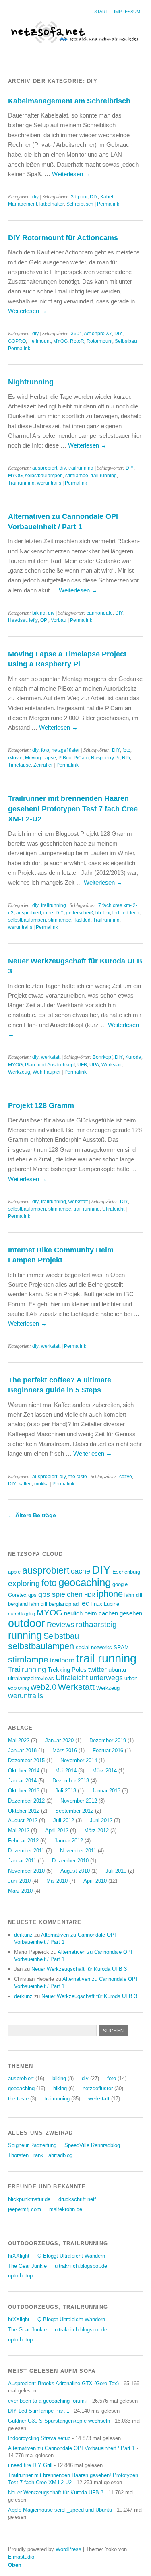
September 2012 (74, 1811)
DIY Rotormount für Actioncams (63, 238)
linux (97, 1604)
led (116, 913)
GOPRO (17, 341)
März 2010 (20, 1891)
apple (14, 1572)
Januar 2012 (69, 1841)
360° (76, 334)
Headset (17, 620)
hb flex (103, 913)
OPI (44, 620)
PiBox (65, 758)
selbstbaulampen (44, 476)
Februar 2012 (23, 1841)
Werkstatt (112, 1065)
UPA (94, 1065)
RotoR (77, 341)
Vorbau (59, 620)
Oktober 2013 (24, 1791)
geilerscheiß (80, 913)
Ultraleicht (113, 1209)
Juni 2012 (101, 1820)
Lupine (112, 1604)
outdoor (27, 1623)
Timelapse (20, 765)
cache (81, 1571)
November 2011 (78, 1851)
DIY (94, 197)
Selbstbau (126, 341)
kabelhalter (52, 204)
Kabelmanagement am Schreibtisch (69, 101)
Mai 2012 (19, 1830)
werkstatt (51, 1057)
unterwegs (106, 1678)
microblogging (22, 1614)
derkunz (23, 1935)
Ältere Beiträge (32, 1515)
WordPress (68, 2549)
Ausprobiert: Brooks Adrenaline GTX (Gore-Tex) (63, 2383)
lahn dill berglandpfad (54, 1604)
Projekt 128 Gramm (41, 1105)
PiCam (81, 758)
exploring (24, 1583)
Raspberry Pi (105, 758)
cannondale (100, 613)
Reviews (60, 1625)
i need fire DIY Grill (30, 2465)
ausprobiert (45, 468)
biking (39, 613)
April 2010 (95, 1881)
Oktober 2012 (24, 1811)
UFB (82, 1065)
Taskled (82, 920)
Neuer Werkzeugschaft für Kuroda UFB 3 (79, 1969)
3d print (79, 197)
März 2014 (104, 1771)
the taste (78, 1477)
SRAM (121, 1647)
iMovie (15, 758)
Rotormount (99, 341)
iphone (110, 1594)
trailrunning (81, 468)
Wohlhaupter (47, 1072)
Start (101, 12)
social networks (94, 1647)
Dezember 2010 (70, 1861)
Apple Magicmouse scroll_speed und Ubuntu (60, 2510)
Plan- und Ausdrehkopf (50, 1065)
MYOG (60, 341)
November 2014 (79, 1760)
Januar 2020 (59, 1740)
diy (35, 197)
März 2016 (65, 1750)
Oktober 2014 (24, 1771)
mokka (41, 1484)
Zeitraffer (43, 765)
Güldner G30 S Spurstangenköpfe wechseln (59, 2421)
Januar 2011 (22, 1861)
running (25, 1635)
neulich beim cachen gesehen (103, 1613)
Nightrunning (31, 382)
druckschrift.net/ (77, 2199)
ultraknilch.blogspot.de (81, 2266)
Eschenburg (126, 1572)
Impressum (127, 12)
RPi (126, 758)
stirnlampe (77, 476)
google (120, 1584)
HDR (90, 1595)
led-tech (130, 913)
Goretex (17, 1595)
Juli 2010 (116, 1871)
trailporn (62, 1660)
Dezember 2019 (108, 1740)
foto (45, 750)
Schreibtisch (80, 204)
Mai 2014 (66, 1771)
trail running (104, 476)
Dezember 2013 (71, 1781)
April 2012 (57, 1830)
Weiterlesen (71, 174)
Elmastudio (21, 2557)
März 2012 (96, 1830)
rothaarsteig (96, 1624)
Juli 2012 (64, 1820)
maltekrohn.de (66, 2209)
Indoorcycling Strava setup (39, 2438)
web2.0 (43, 1687)
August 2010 (75, 1871)
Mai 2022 (19, 1740)
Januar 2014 (22, 1781)
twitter (97, 1670)
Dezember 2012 (26, 1801)
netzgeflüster (66, 750)
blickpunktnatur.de (29, 2199)
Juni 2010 (19, 1881)
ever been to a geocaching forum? (48, 2401)
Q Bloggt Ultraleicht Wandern (71, 2256)
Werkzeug (19, 1072)
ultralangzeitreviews (31, 1678)
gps (32, 1595)
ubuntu (117, 1670)
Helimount (39, 341)
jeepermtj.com (25, 2209)
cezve (126, 1477)
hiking (60, 2088)
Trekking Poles (67, 1670)
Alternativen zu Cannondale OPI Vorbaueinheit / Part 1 (71, 2448)
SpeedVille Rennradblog (92, 2145)
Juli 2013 (66, 1791)
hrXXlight (19, 2256)
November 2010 (26, 1871)
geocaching (85, 1582)
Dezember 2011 (26, 1851)
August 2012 (23, 1820)
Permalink (108, 204)
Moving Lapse (40, 758)
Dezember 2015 (26, 1760)
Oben (15, 2565)
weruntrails (49, 483)
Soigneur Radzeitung (32, 2145)
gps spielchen (60, 1594)
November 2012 (79, 1801)
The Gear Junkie (27, 2266)
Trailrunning (21, 483)
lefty (33, 620)
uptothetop (20, 2276)
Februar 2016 (108, 1750)
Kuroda (133, 1057)
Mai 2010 (57, 1881)
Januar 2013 (106, 1791)
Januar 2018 (22, 1750)
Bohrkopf (102, 1057)
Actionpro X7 (98, 334)
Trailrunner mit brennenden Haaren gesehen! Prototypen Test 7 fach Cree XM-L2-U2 (73, 808)
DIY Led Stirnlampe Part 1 (39, 2411)
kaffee (25, 1484)
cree (48, 913)
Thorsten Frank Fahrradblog (40, 2155)
